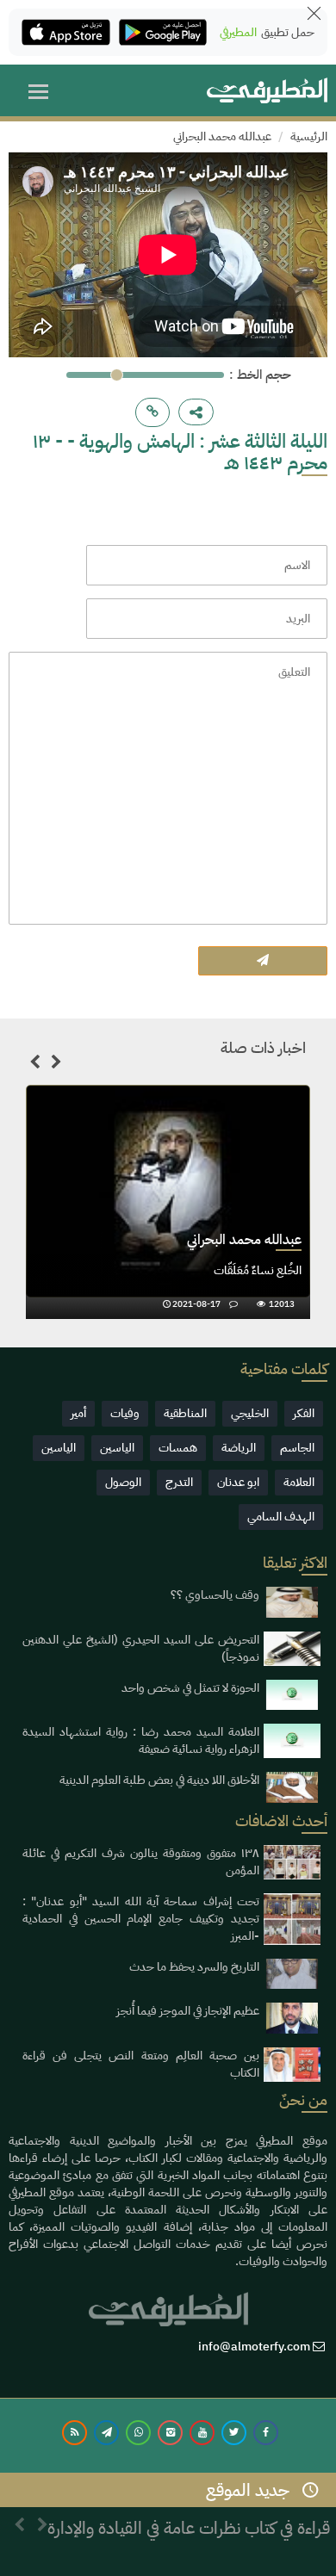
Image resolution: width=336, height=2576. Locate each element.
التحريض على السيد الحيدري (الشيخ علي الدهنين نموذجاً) (141, 1648)
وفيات (125, 1413)
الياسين (117, 1448)
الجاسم (297, 1448)
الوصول (123, 1482)
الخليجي (250, 1413)
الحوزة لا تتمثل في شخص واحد (190, 1688)
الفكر (304, 1413)
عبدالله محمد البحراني (222, 136)
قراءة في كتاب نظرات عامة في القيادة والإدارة (189, 2528)
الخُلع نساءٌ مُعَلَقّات (258, 1270)
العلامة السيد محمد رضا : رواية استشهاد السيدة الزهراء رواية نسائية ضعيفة (141, 1740)
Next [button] (56, 1065)
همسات (178, 1448)
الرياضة (239, 1448)
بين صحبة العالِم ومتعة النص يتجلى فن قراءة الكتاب (141, 2064)
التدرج (179, 1482)
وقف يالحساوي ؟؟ (215, 1595)
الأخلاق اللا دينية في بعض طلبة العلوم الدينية (159, 1780)
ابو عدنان (238, 1482)
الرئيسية (309, 136)
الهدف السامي (281, 1517)
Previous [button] (34, 1065)
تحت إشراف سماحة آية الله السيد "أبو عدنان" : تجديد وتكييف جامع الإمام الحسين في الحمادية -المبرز (141, 1919)
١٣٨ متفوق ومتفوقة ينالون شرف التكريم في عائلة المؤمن (141, 1862)
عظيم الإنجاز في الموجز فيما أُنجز (188, 2011)
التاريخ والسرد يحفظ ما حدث (194, 1967)
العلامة (299, 1482)
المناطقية (185, 1413)
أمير (78, 1413)
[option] (168, 1202)
